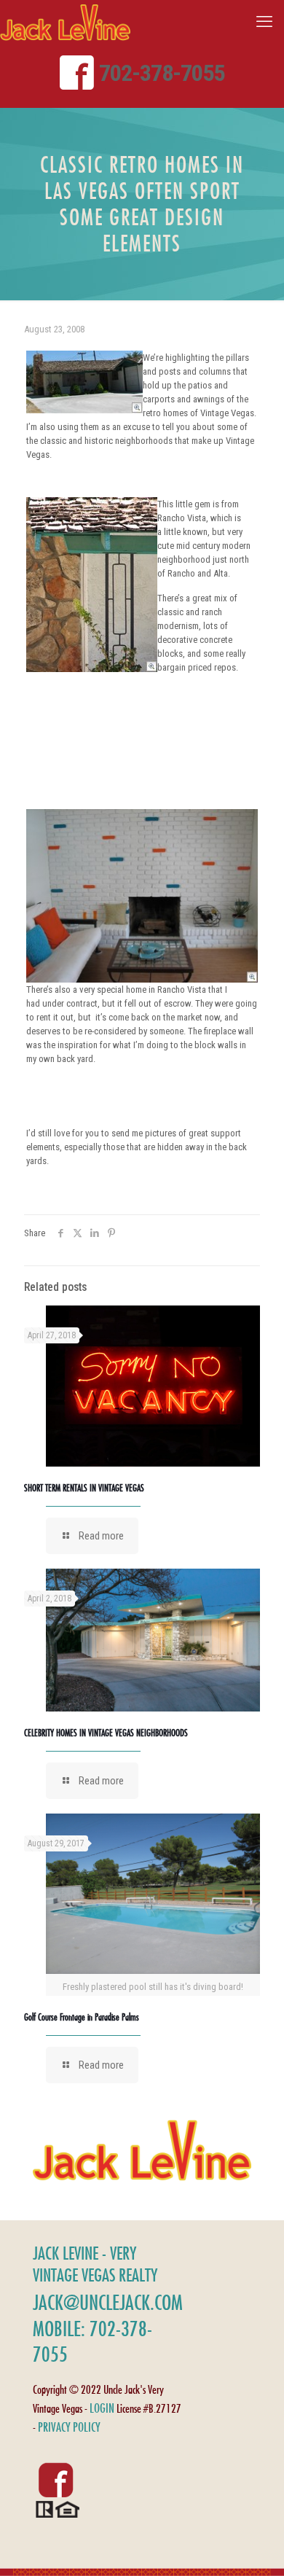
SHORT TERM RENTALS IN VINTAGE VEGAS (84, 1488)
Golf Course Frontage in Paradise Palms (82, 2017)
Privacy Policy (69, 2427)
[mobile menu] (264, 22)
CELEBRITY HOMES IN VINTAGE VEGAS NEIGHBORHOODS (106, 1733)
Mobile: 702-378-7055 (92, 2341)
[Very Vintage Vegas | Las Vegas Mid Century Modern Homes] (65, 22)
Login (102, 2408)
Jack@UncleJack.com (108, 2302)
